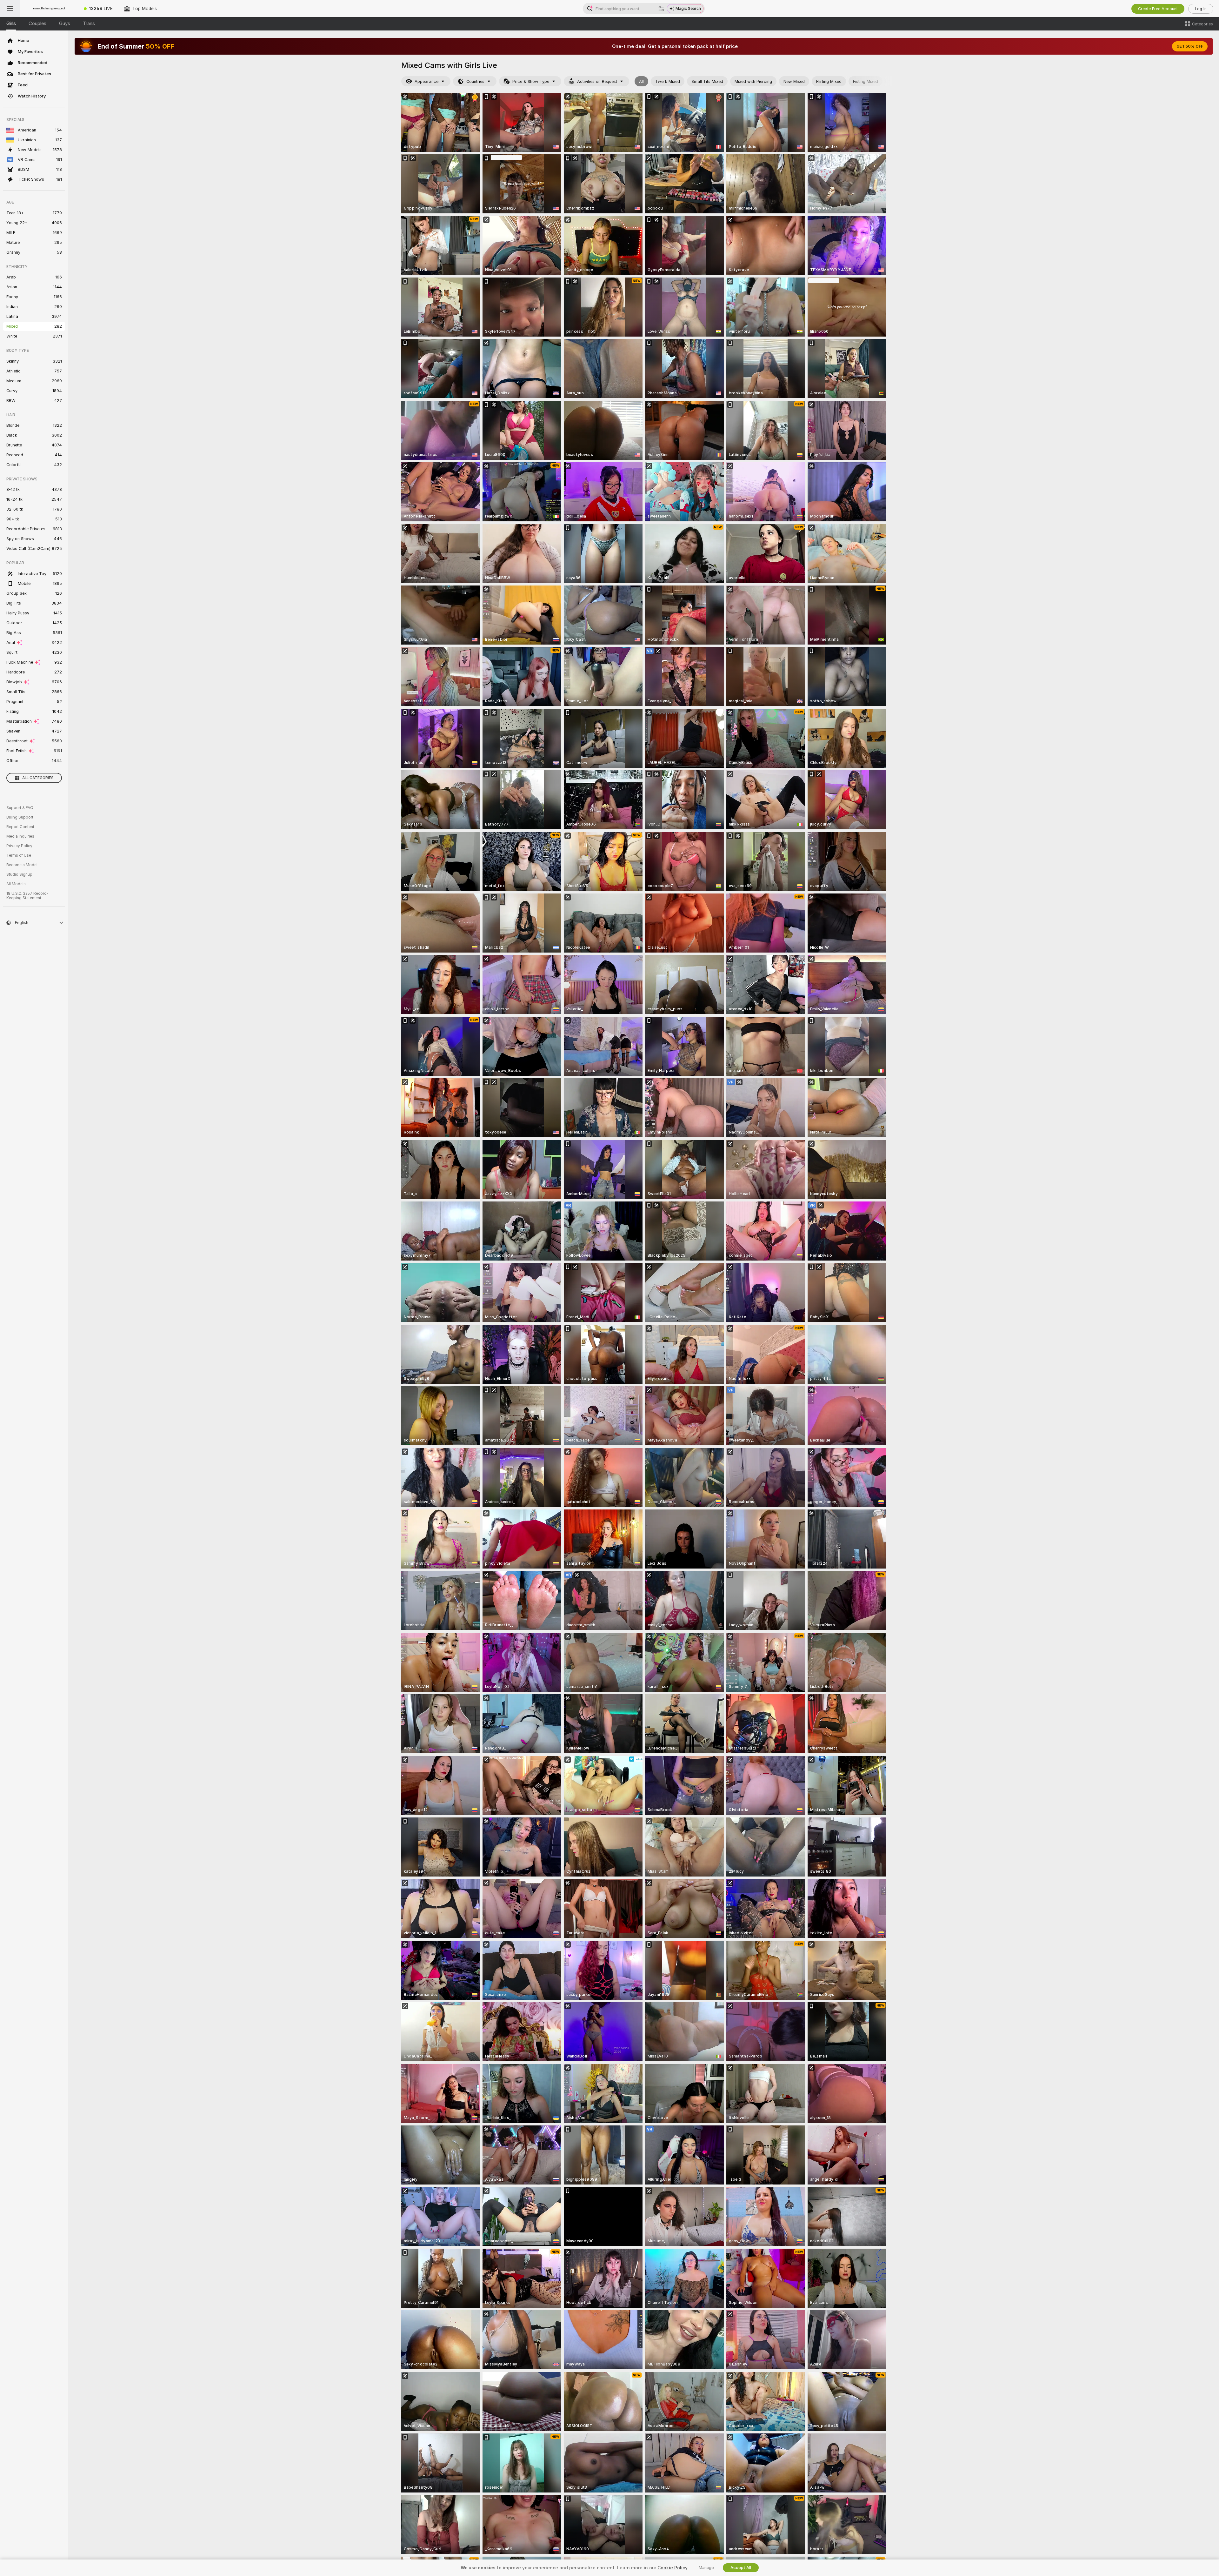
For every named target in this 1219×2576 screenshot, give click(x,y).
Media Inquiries (20, 836)
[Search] (661, 9)
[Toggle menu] (10, 9)
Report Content (20, 827)
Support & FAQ (20, 808)
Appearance (426, 81)
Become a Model (22, 865)
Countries (475, 81)
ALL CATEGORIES (38, 778)
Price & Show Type (531, 81)
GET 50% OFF (1190, 46)
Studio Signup (19, 874)
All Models (16, 884)
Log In (1201, 9)
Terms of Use (19, 855)
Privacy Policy (19, 846)
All (641, 81)
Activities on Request (597, 81)
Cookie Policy (672, 2568)
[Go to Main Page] (49, 9)
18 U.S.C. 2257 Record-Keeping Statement (27, 896)
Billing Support (20, 817)
